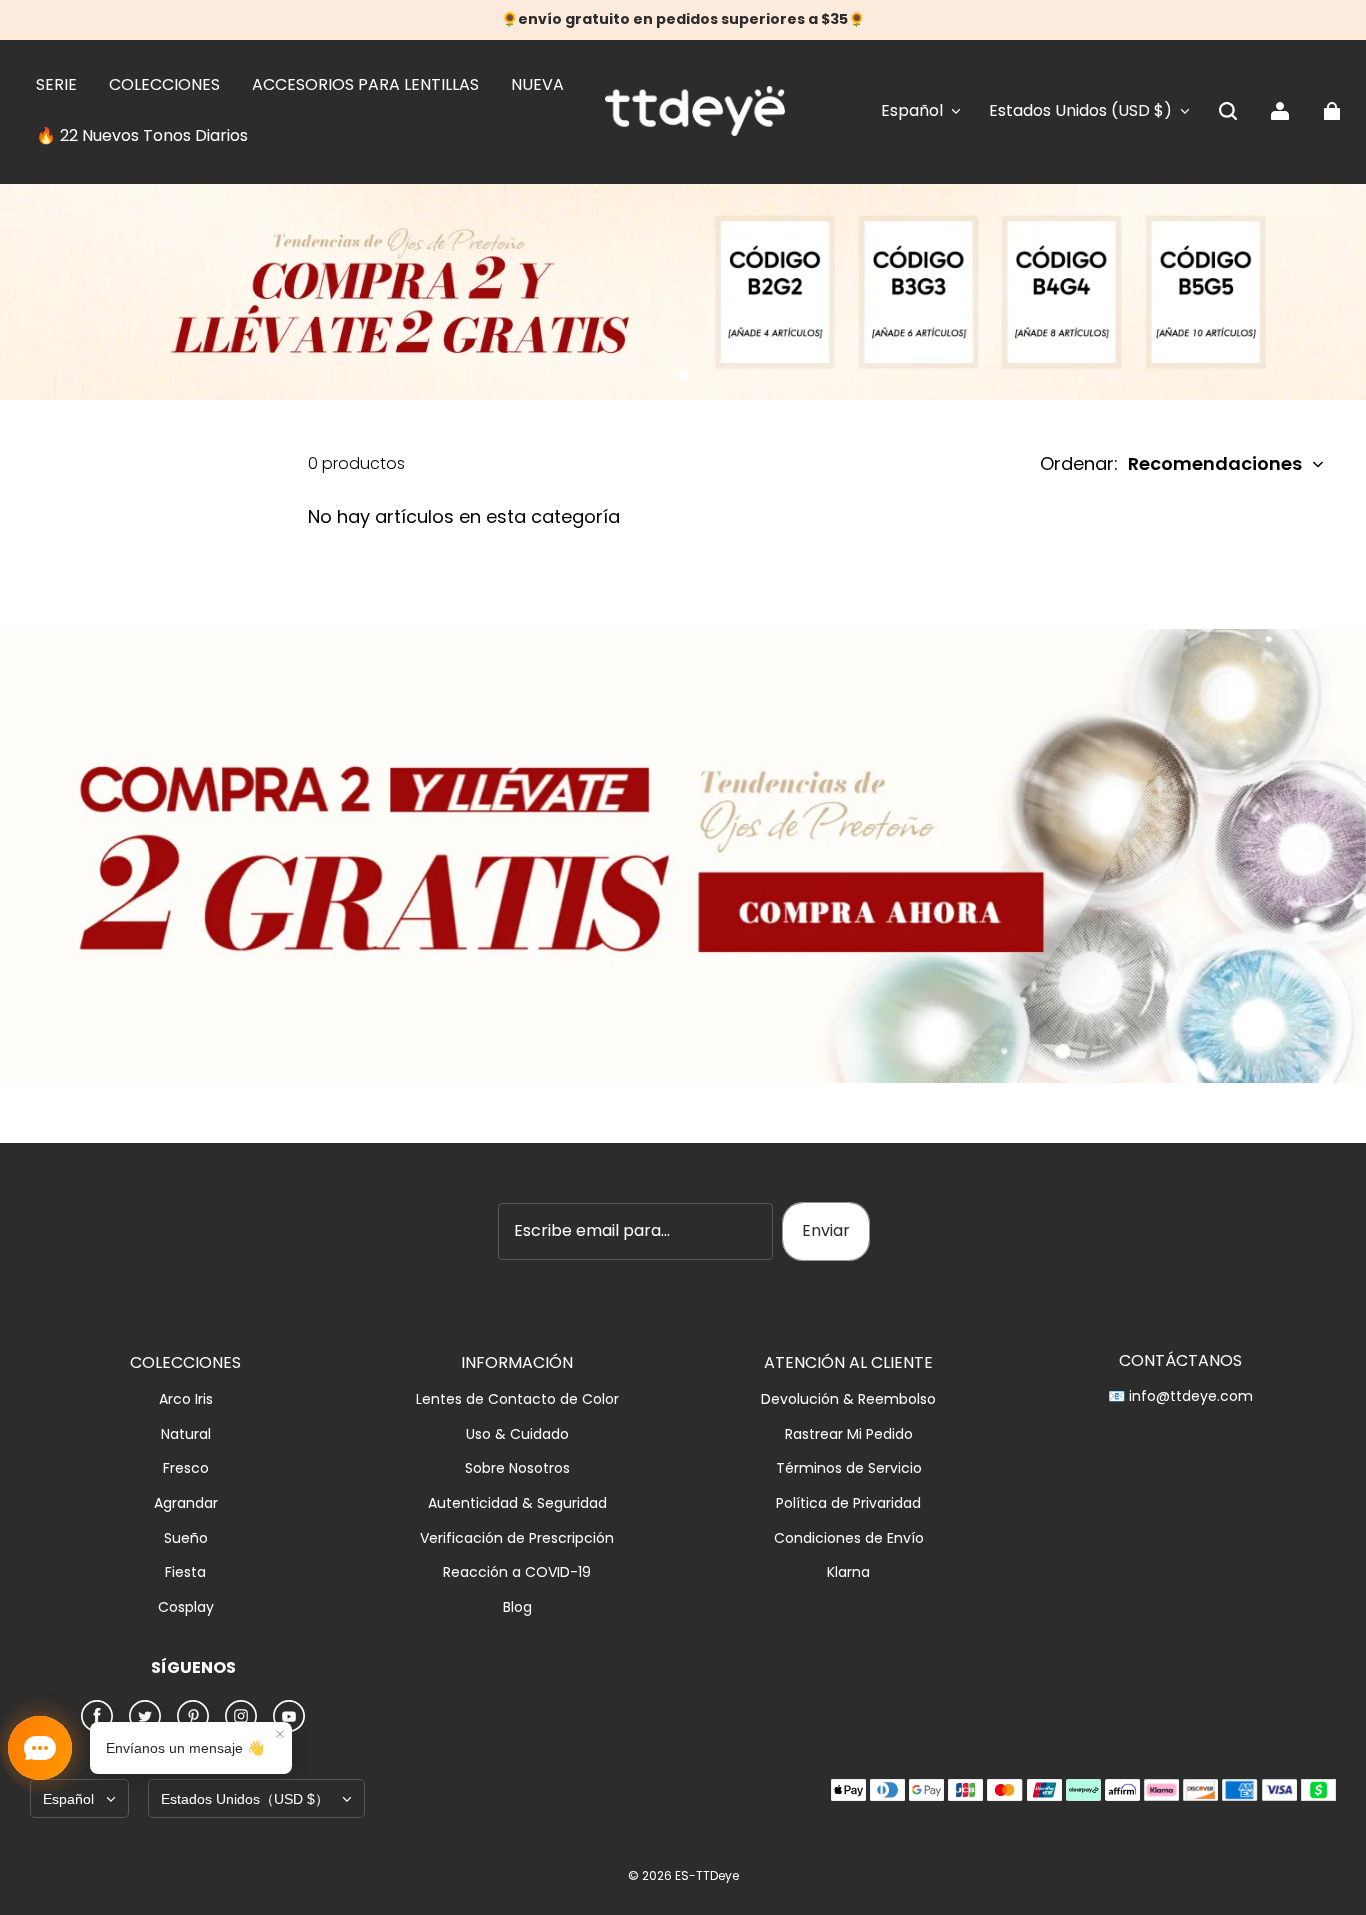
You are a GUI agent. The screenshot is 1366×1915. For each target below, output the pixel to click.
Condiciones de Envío (849, 1538)
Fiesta (185, 1572)
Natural (186, 1434)
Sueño (186, 1538)
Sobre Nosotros (517, 1468)
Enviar (826, 1230)
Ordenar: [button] (1171, 463)
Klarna (848, 1572)
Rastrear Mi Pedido (849, 1434)
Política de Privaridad (848, 1503)
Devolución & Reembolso (848, 1399)
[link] (56, 86)
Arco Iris (186, 1399)
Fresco (186, 1468)
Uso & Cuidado (517, 1434)
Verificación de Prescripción (517, 1538)
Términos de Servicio (849, 1468)
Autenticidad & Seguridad (517, 1503)
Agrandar (186, 1503)
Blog (517, 1607)
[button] (1228, 111)
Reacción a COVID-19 (517, 1572)
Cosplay (186, 1607)
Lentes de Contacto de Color (517, 1399)
